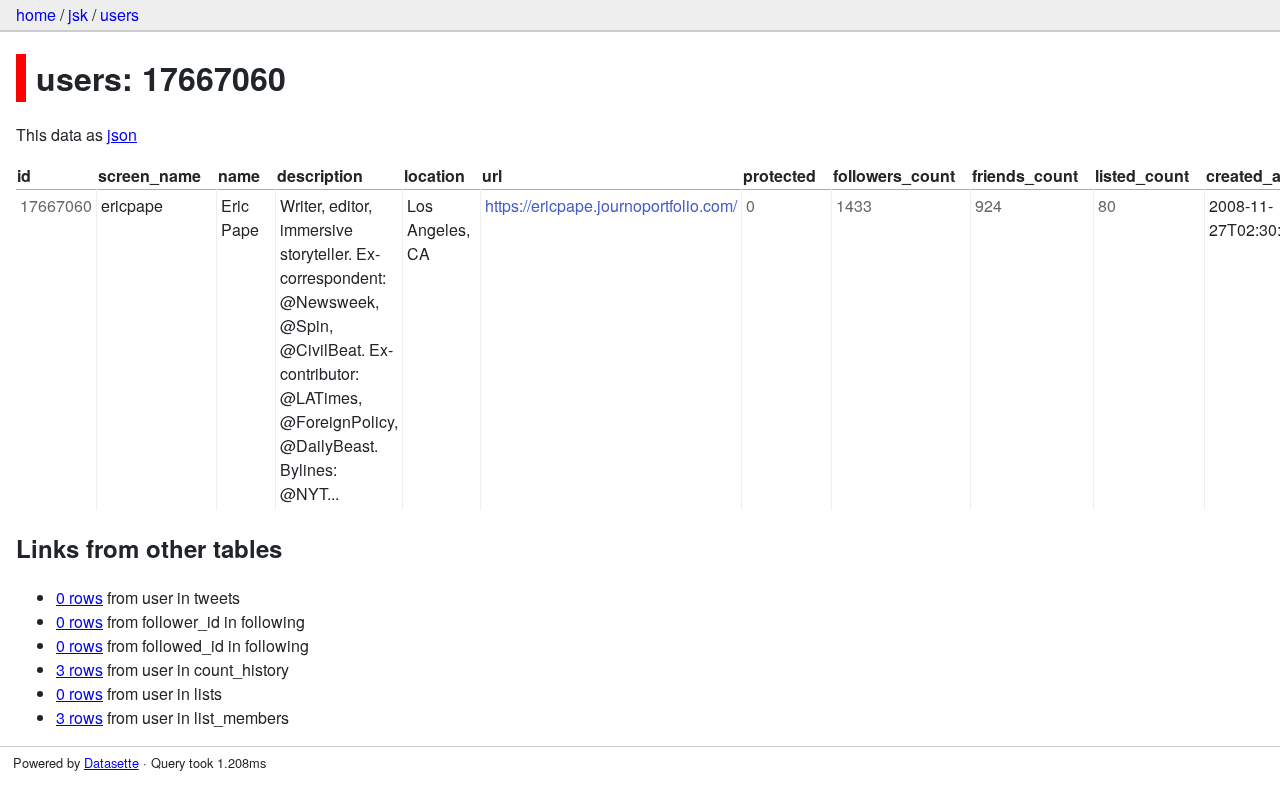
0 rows (79, 597)
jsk (78, 14)
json (122, 134)
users (119, 14)
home (36, 14)
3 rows (79, 669)
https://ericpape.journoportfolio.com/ (611, 205)
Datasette (111, 762)
